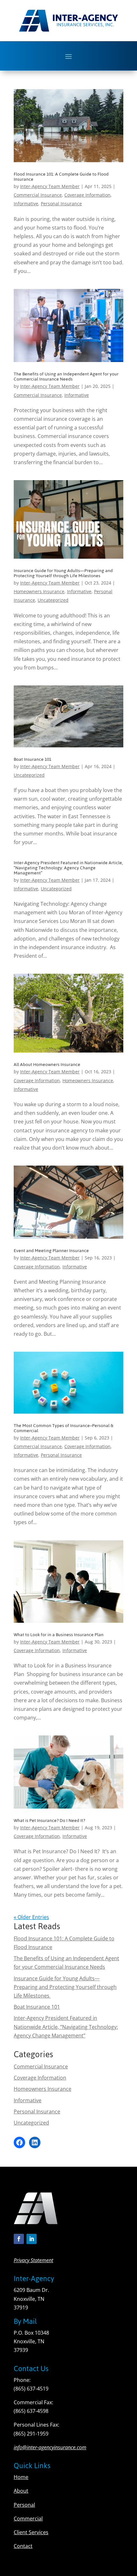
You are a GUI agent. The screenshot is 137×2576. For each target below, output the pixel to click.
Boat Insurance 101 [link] (32, 759)
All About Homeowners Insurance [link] (47, 1065)
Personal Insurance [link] (61, 204)
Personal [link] (24, 2505)
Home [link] (21, 2477)
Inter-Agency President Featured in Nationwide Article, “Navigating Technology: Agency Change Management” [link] (68, 868)
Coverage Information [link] (87, 195)
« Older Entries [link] (31, 1917)
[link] (68, 126)
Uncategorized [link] (53, 600)
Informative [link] (26, 204)
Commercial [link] (28, 2519)
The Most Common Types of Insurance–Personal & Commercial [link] (64, 1428)
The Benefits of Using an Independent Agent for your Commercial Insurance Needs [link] (66, 377)
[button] (68, 56)
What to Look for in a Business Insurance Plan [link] (59, 1635)
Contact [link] (23, 2546)
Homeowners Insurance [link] (39, 591)
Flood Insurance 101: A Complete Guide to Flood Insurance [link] (61, 177)
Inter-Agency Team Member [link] (50, 186)
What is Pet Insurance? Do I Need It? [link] (49, 1821)
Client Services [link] (31, 2532)
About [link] (21, 2491)
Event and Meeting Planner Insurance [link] (51, 1251)
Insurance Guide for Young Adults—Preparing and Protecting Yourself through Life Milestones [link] (63, 573)
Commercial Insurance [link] (38, 195)
